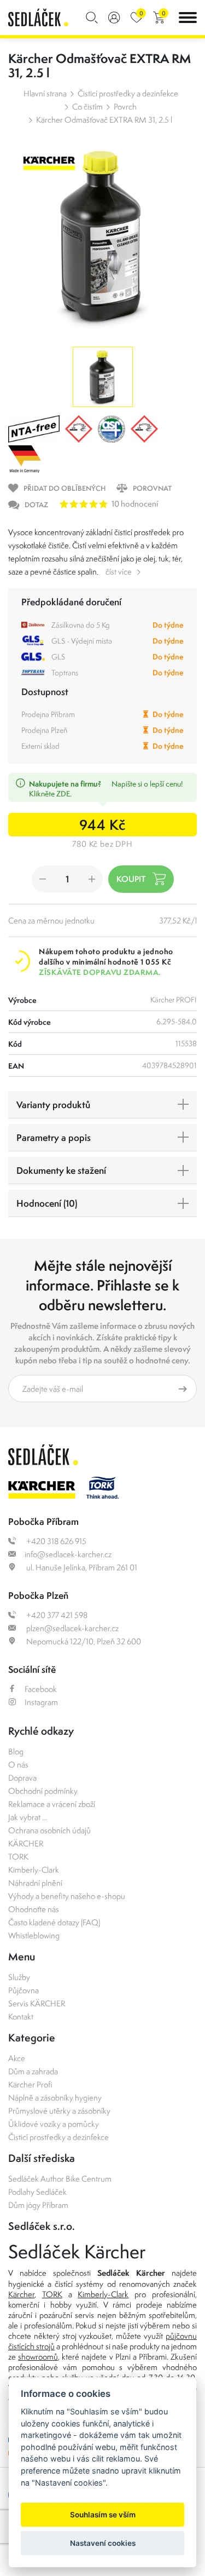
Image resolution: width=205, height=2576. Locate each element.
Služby (19, 1977)
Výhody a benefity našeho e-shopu (67, 1896)
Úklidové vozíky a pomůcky (54, 2124)
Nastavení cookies (103, 2543)
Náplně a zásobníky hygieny (55, 2098)
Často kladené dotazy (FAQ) (54, 1922)
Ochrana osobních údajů (49, 1830)
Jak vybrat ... (28, 1817)
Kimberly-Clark (34, 1870)
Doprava (22, 1778)
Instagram (41, 1702)
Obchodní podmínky (43, 1791)
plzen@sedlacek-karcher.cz (72, 1628)
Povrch (125, 107)
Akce (17, 2058)
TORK (18, 1857)
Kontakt (21, 2016)
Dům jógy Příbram (38, 2205)
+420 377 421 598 (56, 1615)
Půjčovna (24, 1990)
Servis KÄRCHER (37, 2003)
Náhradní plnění (35, 1883)
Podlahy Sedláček (37, 2192)
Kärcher (21, 2294)
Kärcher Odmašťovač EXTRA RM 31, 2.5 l (104, 120)
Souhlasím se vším (103, 2515)
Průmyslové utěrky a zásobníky (59, 2111)
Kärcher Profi (30, 2084)
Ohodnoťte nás (34, 1909)
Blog (16, 1751)
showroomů (38, 2357)
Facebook (41, 1689)
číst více (119, 572)
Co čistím (87, 107)
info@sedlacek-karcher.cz (68, 1554)
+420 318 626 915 (55, 1541)
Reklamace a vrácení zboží (52, 1804)
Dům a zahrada (33, 2071)
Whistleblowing (34, 1935)
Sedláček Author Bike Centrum (60, 2179)
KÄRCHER (26, 1843)
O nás (18, 1765)
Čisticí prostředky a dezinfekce (128, 93)
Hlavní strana (45, 93)
